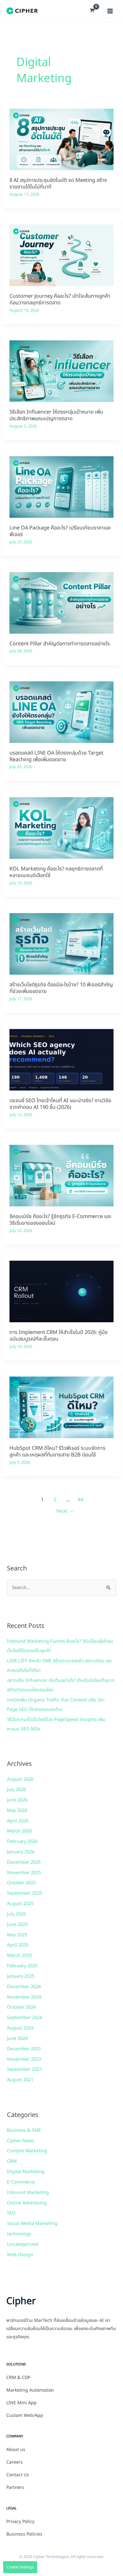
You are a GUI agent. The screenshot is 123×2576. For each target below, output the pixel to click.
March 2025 (19, 1956)
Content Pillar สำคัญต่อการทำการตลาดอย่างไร (60, 644)
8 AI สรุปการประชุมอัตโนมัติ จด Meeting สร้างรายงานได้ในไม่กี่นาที (58, 184)
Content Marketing (27, 2151)
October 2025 (21, 1883)
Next (65, 1511)
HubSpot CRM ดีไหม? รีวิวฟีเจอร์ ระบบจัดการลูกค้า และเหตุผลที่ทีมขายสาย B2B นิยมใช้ (57, 1452)
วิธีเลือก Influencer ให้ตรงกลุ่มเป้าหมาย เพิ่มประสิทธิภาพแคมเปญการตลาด (56, 415)
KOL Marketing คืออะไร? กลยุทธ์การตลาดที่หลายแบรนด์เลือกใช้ (56, 872)
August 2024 (20, 2028)
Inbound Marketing (28, 2193)
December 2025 (24, 1862)
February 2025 (22, 1966)
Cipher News (20, 2141)
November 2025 (24, 1873)
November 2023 (24, 2059)
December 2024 (24, 1987)
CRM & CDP (18, 2378)
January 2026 (21, 1852)
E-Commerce (21, 2182)
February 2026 (22, 1842)
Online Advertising (27, 2203)
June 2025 (17, 1925)
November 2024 (24, 1997)
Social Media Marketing (32, 2224)
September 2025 (24, 1893)
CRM (12, 2161)
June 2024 (17, 2039)
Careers (15, 2462)
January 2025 (21, 1976)
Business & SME (24, 2131)
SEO (11, 2213)
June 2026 (17, 1800)
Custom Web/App (25, 2416)
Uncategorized (23, 2244)
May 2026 (17, 1811)
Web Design (20, 2255)
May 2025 (17, 1935)
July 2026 (16, 1790)
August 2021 (20, 2080)
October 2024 (21, 2007)
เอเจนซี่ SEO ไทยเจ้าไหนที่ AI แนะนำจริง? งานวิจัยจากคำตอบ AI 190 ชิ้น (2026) (60, 1104)
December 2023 (24, 2049)
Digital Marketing (26, 2172)
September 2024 (24, 2018)
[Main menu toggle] (110, 11)
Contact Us (18, 2475)
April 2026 (18, 1821)
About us (16, 2450)
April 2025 (18, 1945)
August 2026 (20, 1779)
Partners (15, 2488)
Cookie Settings (20, 2567)
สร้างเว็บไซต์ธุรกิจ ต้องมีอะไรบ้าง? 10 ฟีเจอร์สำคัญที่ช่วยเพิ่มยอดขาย (61, 988)
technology (19, 2234)
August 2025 (20, 1904)
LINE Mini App (21, 2403)
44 (80, 1500)
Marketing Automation (30, 2390)
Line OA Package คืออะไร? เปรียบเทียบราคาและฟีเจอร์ (60, 531)
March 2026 (19, 1831)
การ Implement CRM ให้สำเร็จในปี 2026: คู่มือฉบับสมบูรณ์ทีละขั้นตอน (59, 1336)
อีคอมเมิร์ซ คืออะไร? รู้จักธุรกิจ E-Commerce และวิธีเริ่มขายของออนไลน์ (61, 1220)
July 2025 (16, 1914)
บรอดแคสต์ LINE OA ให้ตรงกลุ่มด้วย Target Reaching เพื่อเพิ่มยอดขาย (56, 756)
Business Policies (24, 2534)
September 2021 (24, 2070)
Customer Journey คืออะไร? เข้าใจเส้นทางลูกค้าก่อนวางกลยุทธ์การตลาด (60, 299)
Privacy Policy (20, 2522)
